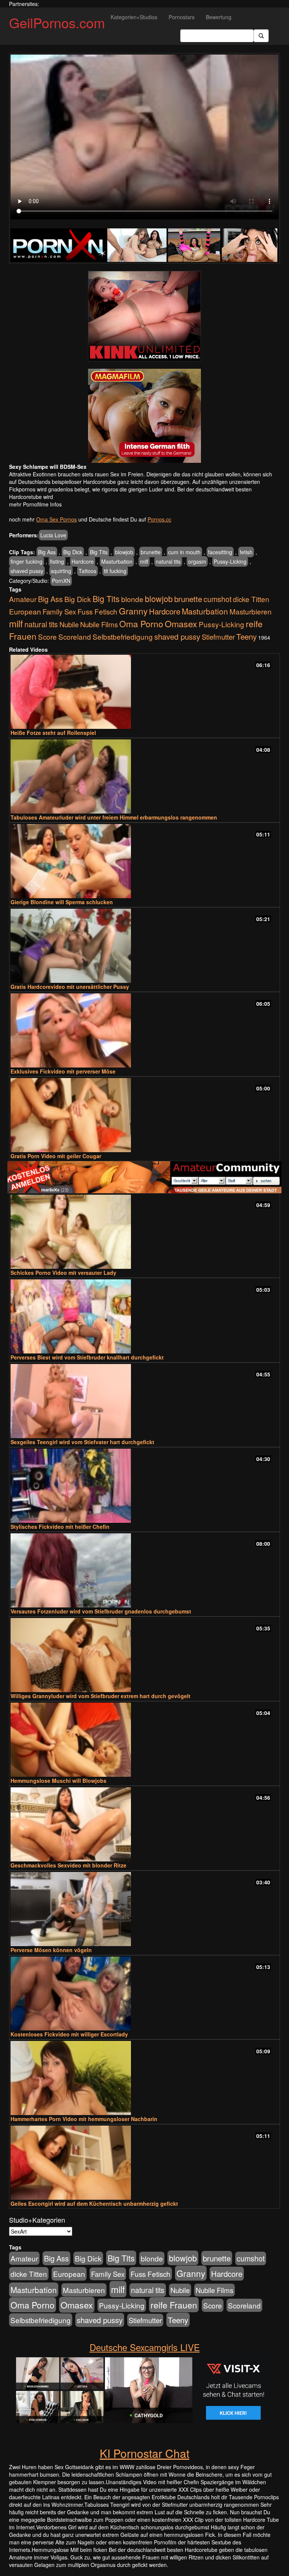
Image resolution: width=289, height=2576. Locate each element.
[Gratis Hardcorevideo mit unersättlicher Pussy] (144, 946)
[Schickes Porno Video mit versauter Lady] (144, 1232)
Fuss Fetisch (97, 611)
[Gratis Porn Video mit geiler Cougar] (144, 1115)
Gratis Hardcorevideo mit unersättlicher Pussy (70, 987)
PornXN (61, 581)
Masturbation (117, 561)
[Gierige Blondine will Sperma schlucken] (144, 861)
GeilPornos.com (57, 22)
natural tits (168, 561)
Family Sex (59, 611)
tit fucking (115, 571)
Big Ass (47, 552)
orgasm (197, 561)
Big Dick (73, 552)
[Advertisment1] (144, 316)
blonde (132, 599)
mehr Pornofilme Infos (35, 504)
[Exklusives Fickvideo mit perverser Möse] (144, 1030)
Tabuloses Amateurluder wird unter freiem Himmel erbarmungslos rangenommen (114, 817)
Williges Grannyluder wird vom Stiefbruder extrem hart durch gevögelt (100, 1696)
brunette (151, 552)
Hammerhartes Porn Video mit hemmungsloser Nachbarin (84, 2119)
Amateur (23, 599)
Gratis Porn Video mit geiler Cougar (56, 1156)
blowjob (124, 552)
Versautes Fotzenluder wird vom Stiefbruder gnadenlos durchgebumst (101, 1611)
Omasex (181, 623)
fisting (57, 561)
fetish (246, 552)
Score (47, 636)
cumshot (218, 599)
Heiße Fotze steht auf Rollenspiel (53, 733)
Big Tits (99, 552)
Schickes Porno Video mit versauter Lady (63, 1273)
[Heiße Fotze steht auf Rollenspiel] (144, 692)
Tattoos (87, 571)
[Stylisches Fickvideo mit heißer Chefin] (144, 1486)
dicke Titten (251, 599)
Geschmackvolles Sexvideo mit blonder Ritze (68, 1865)
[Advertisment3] (144, 1177)
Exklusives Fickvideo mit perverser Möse (63, 1071)
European (25, 611)
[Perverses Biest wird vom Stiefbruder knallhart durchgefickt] (144, 1316)
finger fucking (27, 561)
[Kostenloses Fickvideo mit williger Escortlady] (144, 1994)
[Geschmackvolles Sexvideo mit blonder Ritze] (144, 1824)
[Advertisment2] (144, 416)
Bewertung (219, 17)
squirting (61, 571)
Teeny (246, 636)
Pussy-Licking (230, 561)
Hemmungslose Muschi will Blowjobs (59, 1781)
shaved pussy (27, 571)
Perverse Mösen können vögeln (51, 1950)
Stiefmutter (218, 637)
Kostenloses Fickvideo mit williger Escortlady (69, 2034)
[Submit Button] (261, 36)
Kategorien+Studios (134, 17)
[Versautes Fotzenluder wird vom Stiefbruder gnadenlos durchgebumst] (144, 1570)
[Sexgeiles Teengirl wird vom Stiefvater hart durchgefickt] (144, 1401)
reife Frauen (174, 2305)
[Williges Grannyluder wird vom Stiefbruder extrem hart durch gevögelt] (144, 1655)
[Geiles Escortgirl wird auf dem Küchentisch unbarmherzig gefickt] (144, 2163)
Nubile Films (99, 624)
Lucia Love (53, 535)
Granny (133, 611)
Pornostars (182, 17)
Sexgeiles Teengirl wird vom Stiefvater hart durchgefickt (82, 1442)
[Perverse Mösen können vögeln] (144, 1909)
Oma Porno (141, 623)
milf (144, 561)
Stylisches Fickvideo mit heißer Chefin (60, 1527)
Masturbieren (251, 611)
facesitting (220, 552)
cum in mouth (184, 552)
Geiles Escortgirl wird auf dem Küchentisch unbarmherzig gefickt (94, 2203)
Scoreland (75, 636)
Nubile (69, 624)
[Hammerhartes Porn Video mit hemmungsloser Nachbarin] (144, 2078)
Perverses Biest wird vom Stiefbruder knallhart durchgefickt (87, 1357)
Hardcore (83, 561)
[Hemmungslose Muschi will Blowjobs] (144, 1740)
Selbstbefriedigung (123, 636)
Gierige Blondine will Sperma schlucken (62, 902)
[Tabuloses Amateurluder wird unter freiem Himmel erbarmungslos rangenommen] (144, 776)
